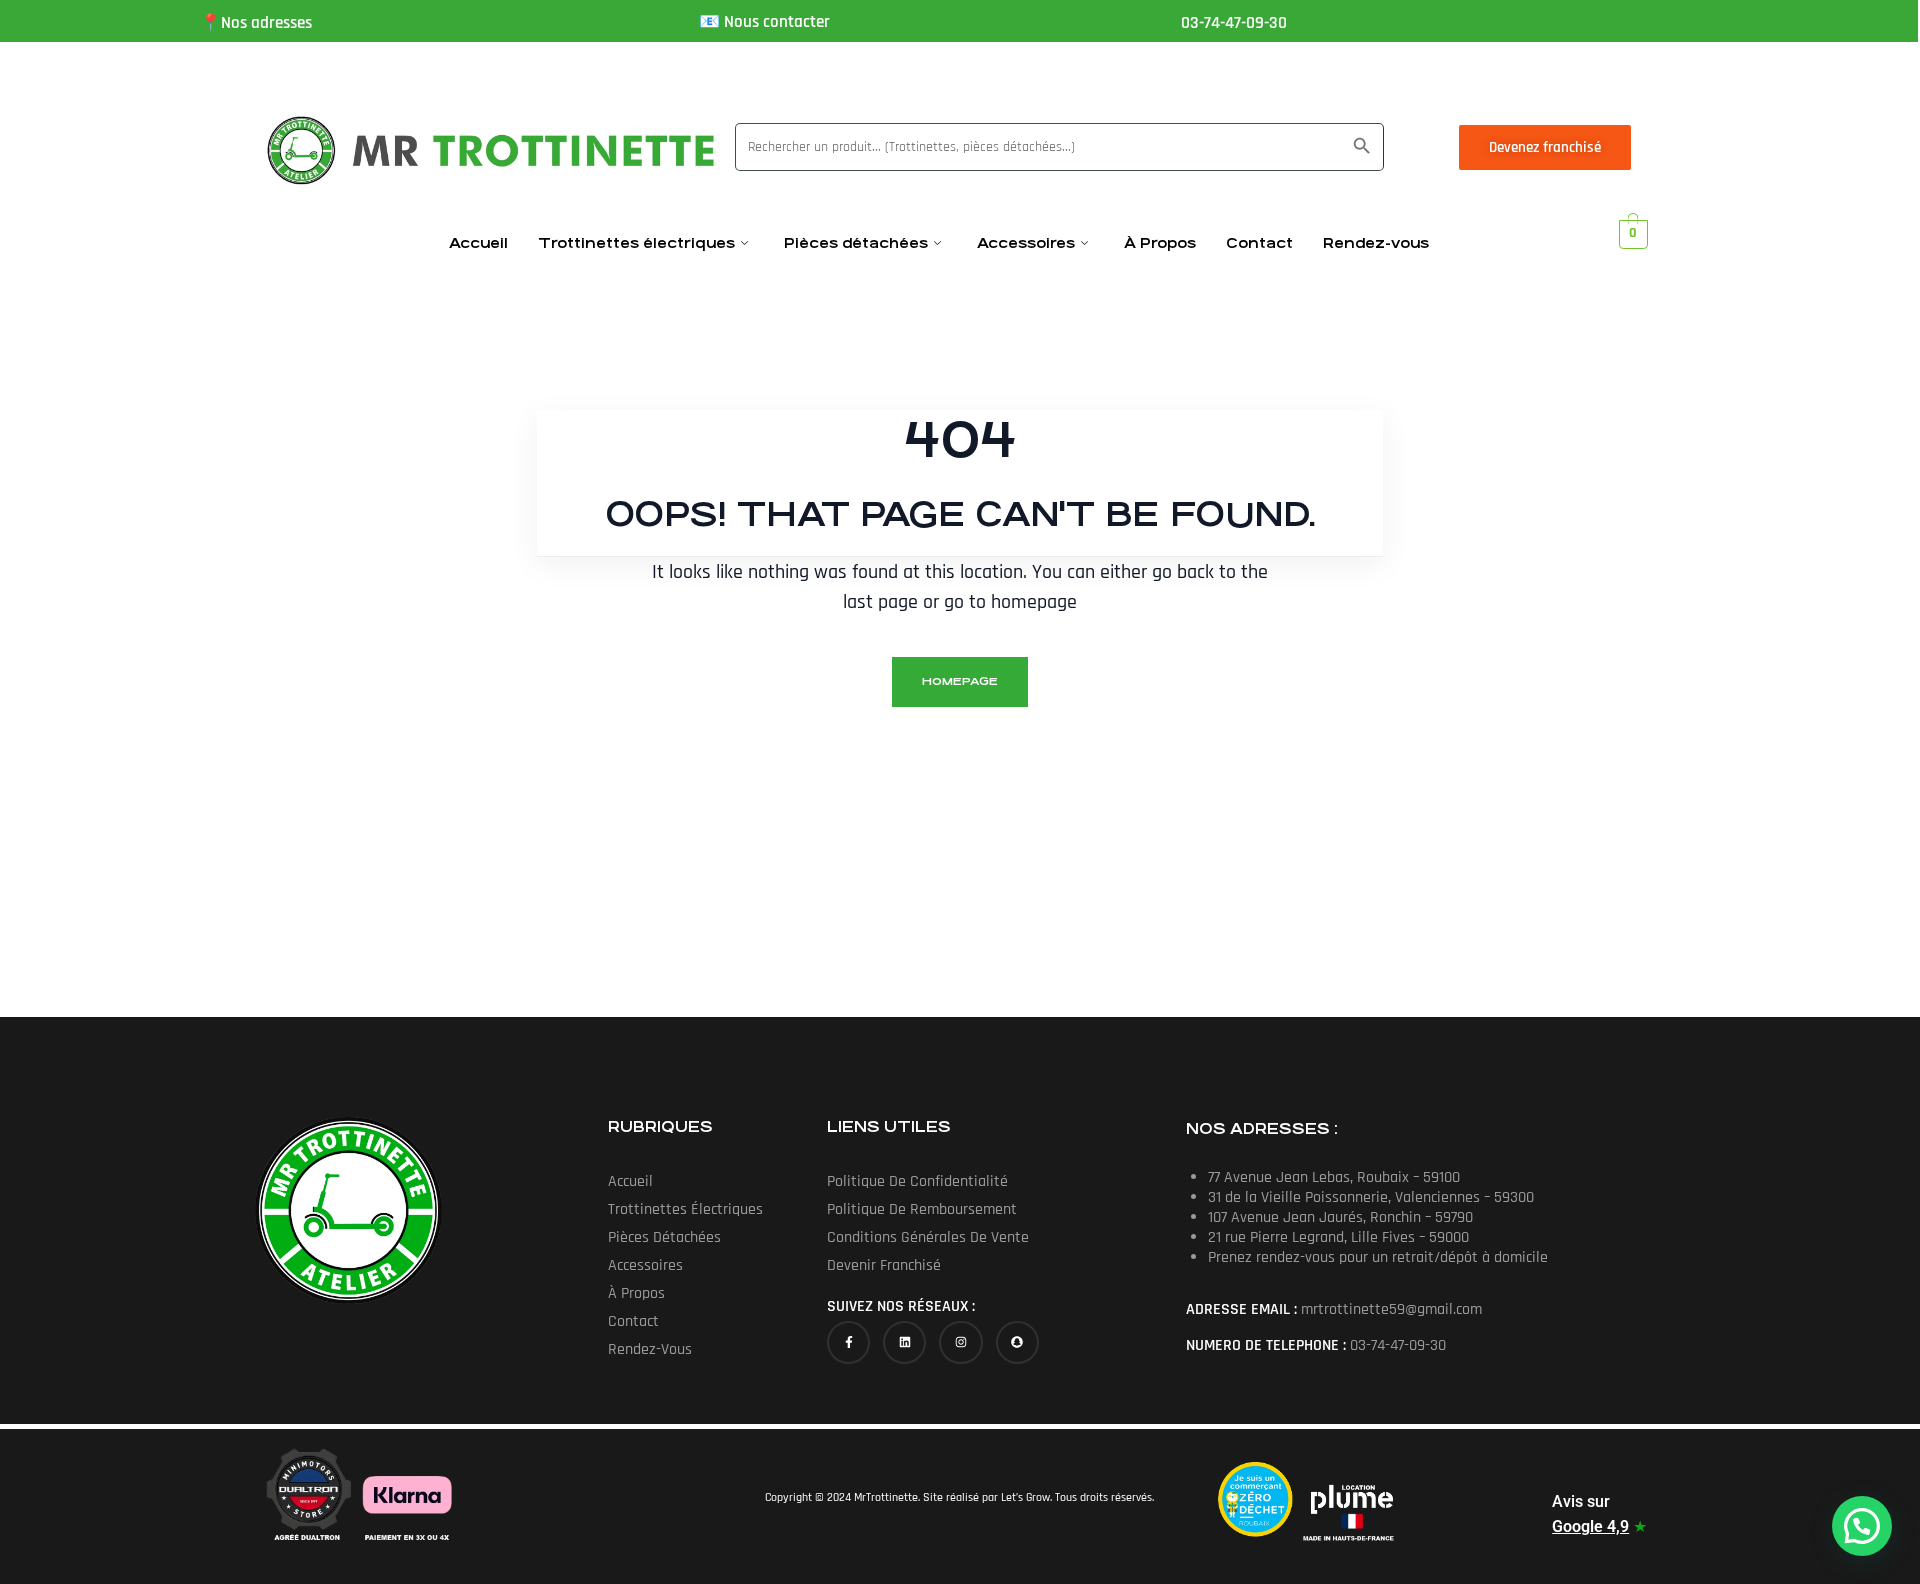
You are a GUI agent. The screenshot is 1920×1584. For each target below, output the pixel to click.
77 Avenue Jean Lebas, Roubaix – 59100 (1334, 1177)
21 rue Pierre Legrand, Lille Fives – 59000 (1338, 1237)
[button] (1862, 1526)
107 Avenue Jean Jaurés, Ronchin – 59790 (1340, 1217)
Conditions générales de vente (928, 1237)
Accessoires (1026, 243)
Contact (1259, 243)
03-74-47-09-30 (1234, 23)
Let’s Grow (1025, 1497)
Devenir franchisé (884, 1265)
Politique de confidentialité (917, 1181)
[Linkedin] (904, 1342)
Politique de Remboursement (922, 1209)
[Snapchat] (1017, 1342)
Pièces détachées (856, 243)
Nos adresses (266, 23)
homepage (960, 681)
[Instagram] (960, 1342)
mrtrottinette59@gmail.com (1391, 1309)
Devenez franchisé (1545, 147)
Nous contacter (777, 22)
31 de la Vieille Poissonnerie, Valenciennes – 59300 (1371, 1197)
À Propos (1160, 243)
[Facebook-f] (848, 1342)
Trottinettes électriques (636, 243)
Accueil (478, 243)
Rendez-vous (1376, 243)
